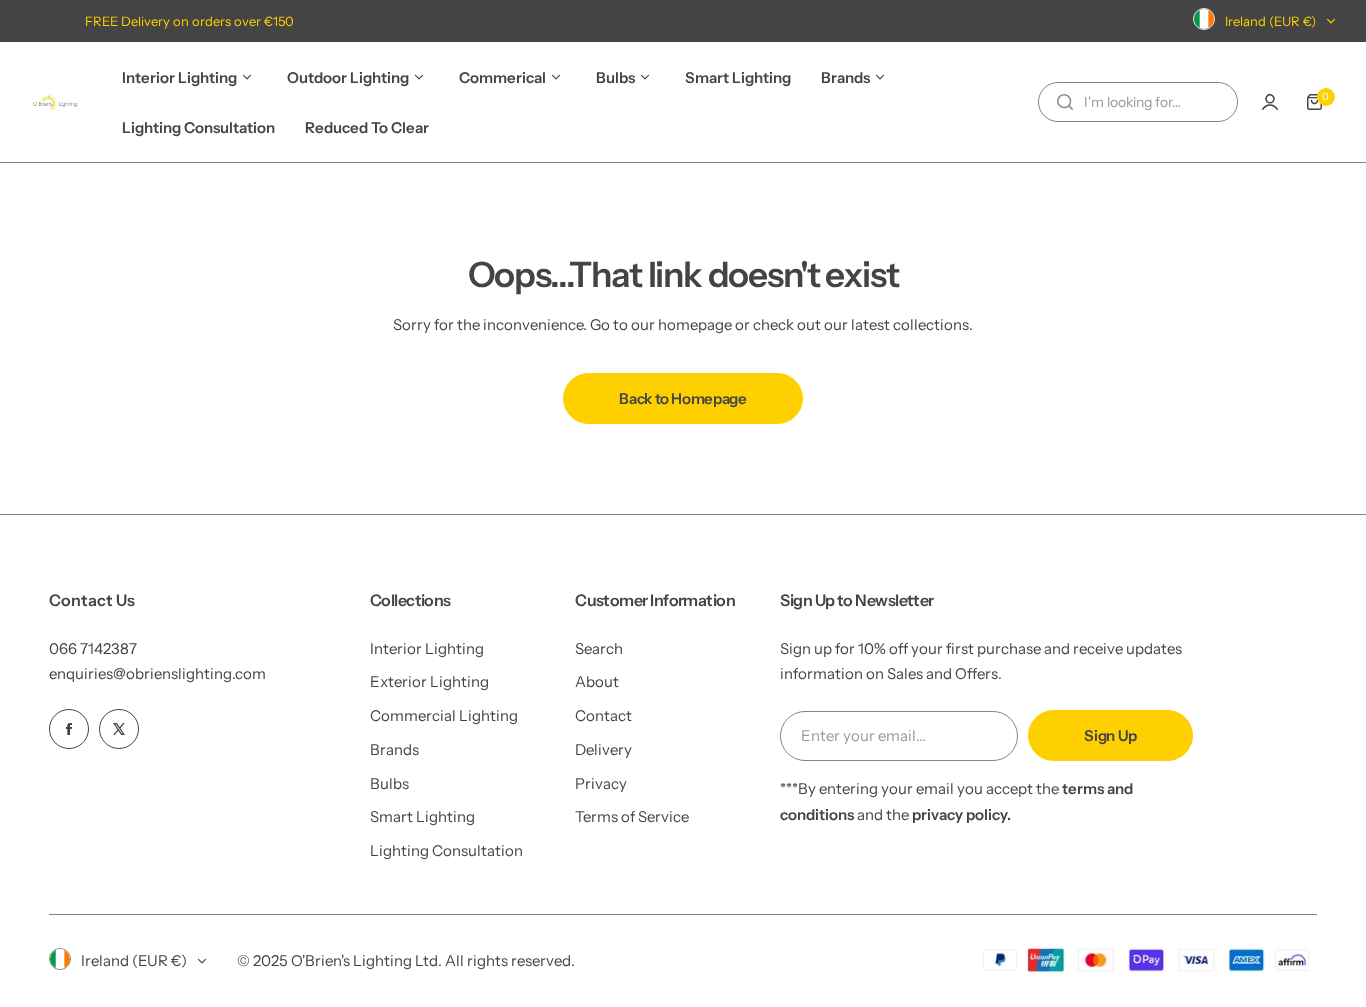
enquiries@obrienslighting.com (157, 673)
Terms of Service (632, 816)
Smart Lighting (422, 816)
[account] (1270, 102)
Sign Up (1110, 735)
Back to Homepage (682, 398)
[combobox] (1138, 102)
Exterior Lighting (429, 681)
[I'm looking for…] (1065, 102)
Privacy (601, 783)
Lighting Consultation (446, 850)
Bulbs (389, 783)
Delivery (603, 749)
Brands (394, 749)
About (597, 681)
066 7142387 (93, 648)
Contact (603, 715)
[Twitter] (119, 729)
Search (599, 648)
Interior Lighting (427, 648)
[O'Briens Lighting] (55, 102)
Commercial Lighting (444, 715)
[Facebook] (69, 729)
